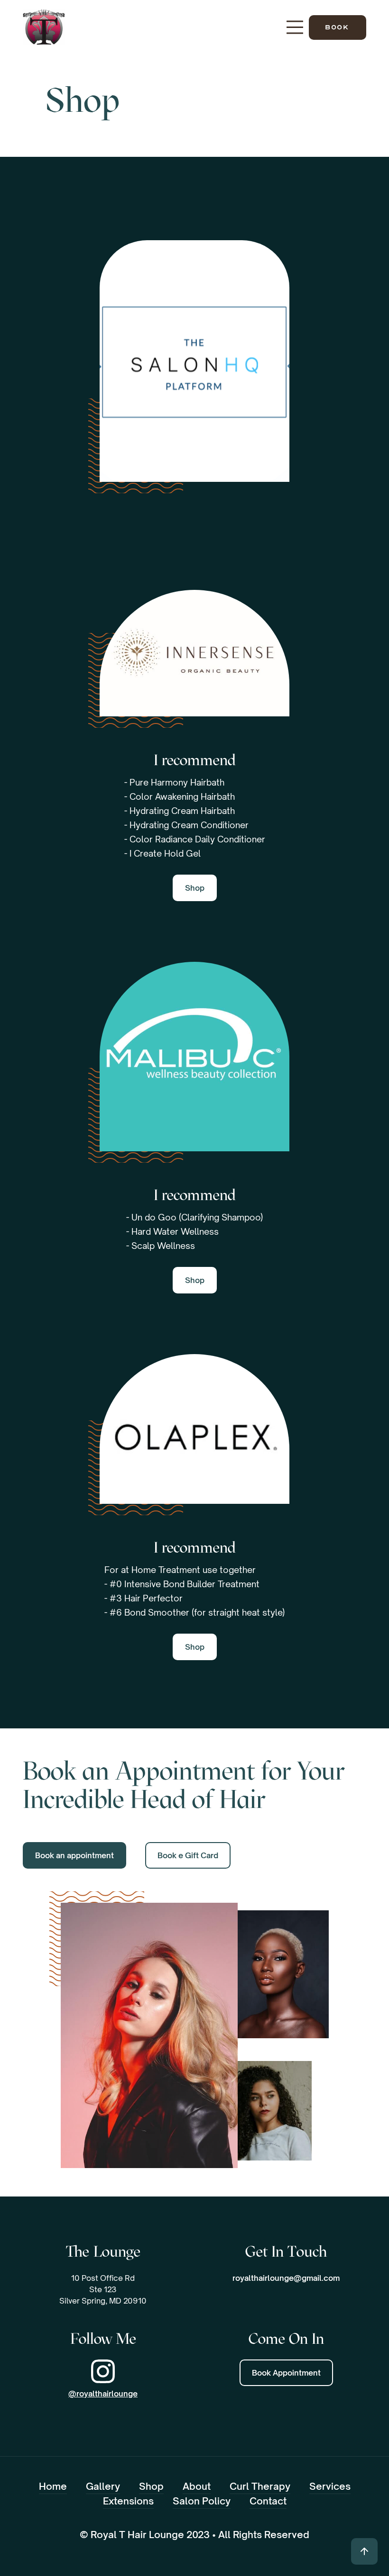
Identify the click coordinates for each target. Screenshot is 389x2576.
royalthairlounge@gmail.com (286, 2278)
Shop (195, 565)
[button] (295, 27)
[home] (44, 27)
